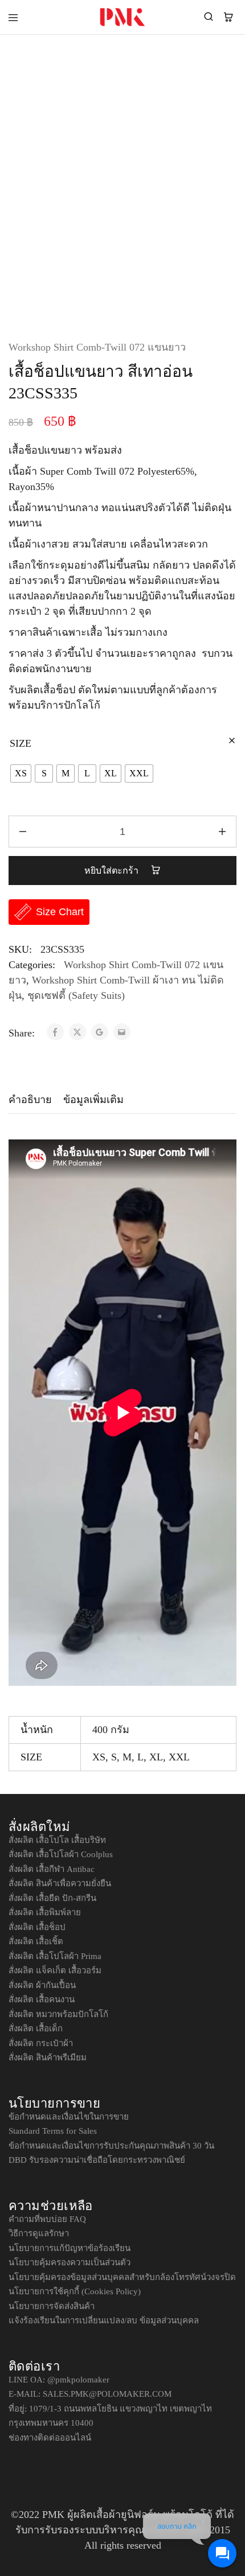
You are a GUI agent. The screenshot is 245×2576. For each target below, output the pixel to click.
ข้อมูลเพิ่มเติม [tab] (93, 1100)
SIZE (21, 743)
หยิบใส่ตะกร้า (113, 871)
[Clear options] (232, 741)
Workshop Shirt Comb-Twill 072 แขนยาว (97, 347)
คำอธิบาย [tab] (30, 1100)
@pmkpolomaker (78, 2380)
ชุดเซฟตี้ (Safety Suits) (76, 995)
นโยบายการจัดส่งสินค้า (52, 2306)
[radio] (21, 773)
